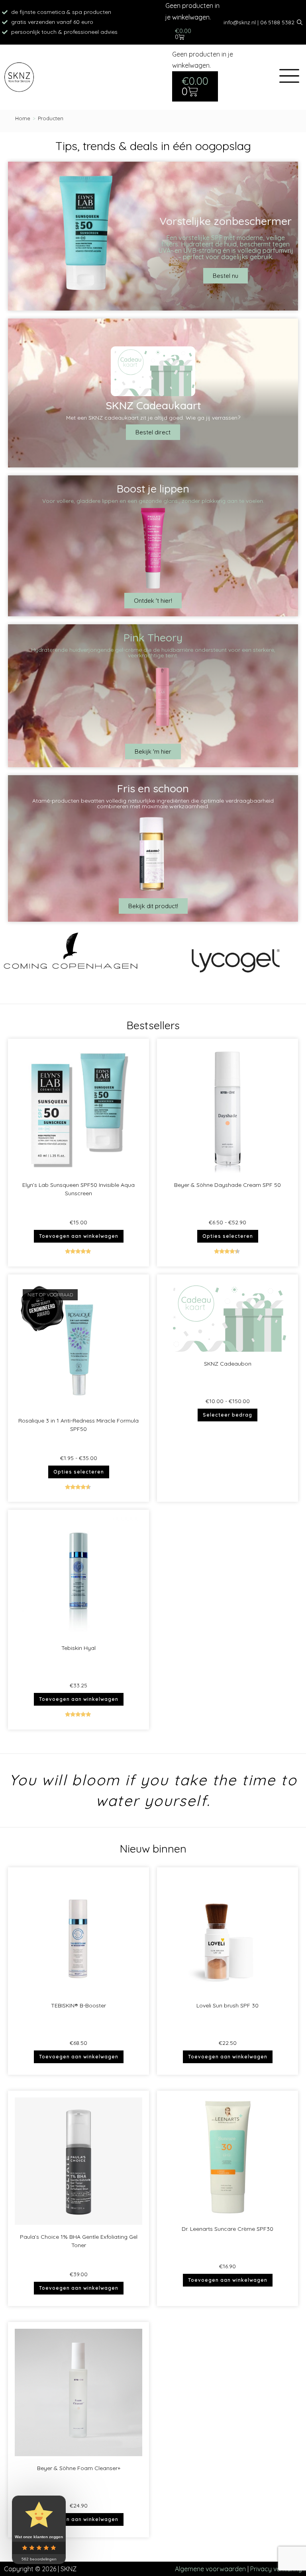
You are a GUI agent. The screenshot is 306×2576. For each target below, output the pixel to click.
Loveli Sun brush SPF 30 (228, 2005)
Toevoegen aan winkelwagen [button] (79, 1236)
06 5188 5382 (277, 22)
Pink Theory (153, 637)
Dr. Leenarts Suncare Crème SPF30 (228, 2229)
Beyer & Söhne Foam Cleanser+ (79, 2468)
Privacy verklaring (276, 2569)
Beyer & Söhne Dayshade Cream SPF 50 (228, 1185)
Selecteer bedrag (228, 1415)
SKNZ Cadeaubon (228, 1364)
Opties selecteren (228, 1236)
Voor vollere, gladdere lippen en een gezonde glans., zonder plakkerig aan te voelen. (153, 501)
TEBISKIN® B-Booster (78, 2005)
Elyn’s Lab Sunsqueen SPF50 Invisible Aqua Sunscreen (78, 1189)
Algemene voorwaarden (210, 2569)
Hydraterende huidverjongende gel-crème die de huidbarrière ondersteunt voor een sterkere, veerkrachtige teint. (153, 653)
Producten (51, 118)
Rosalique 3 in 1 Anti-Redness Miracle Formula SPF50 (78, 1425)
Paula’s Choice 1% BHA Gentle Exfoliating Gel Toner (79, 2241)
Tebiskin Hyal (78, 1648)
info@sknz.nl (240, 22)
